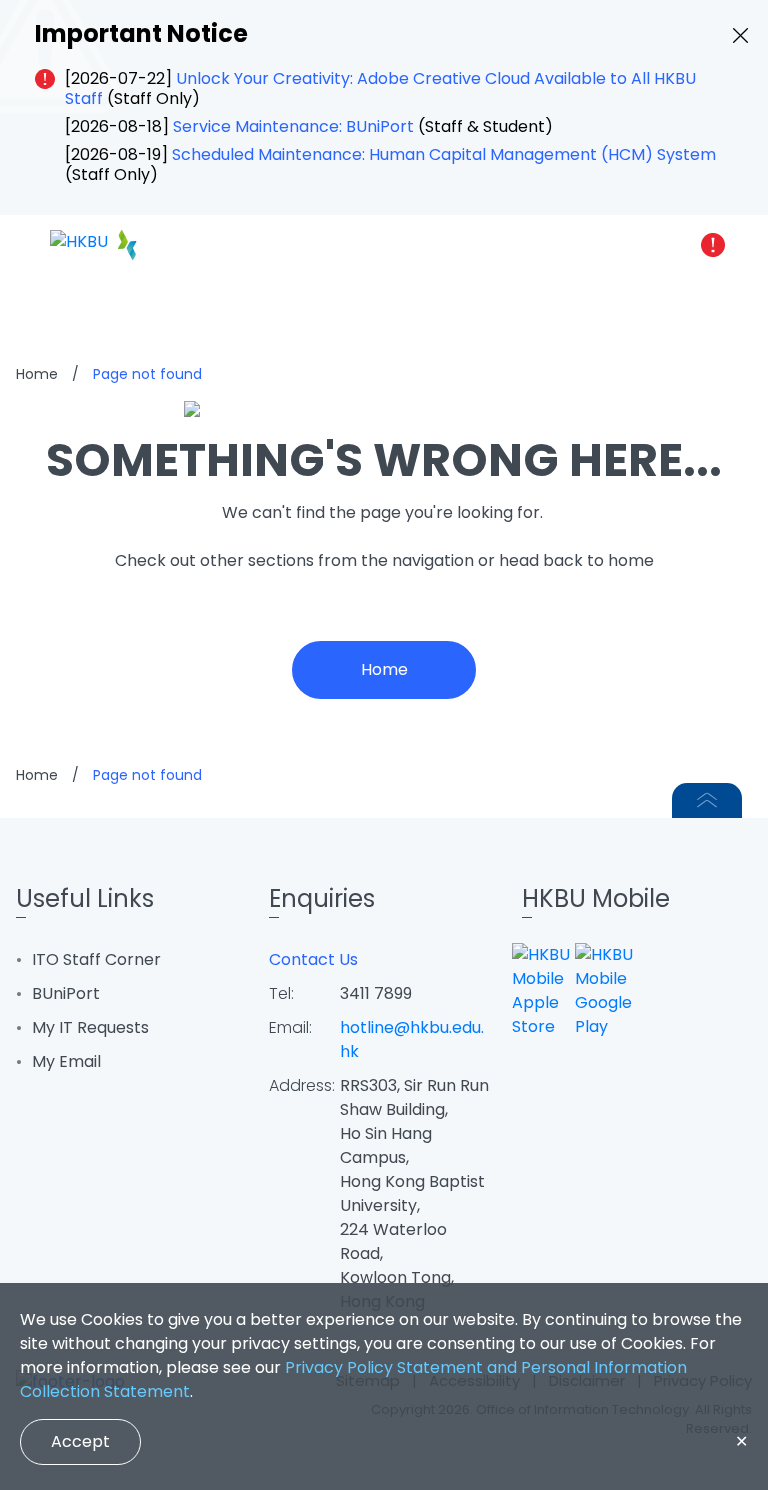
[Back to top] (707, 800)
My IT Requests (90, 1027)
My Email (66, 1061)
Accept (80, 1441)
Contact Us (313, 959)
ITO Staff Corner (96, 959)
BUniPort (66, 993)
